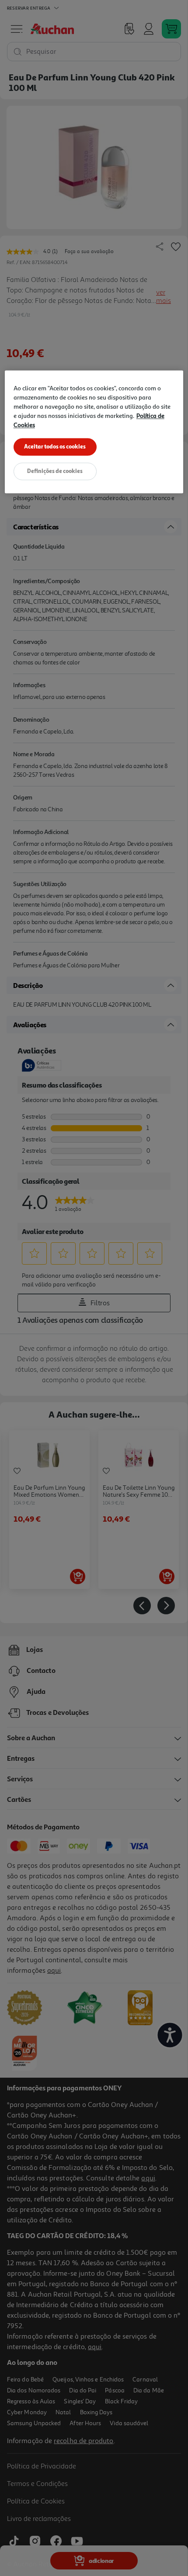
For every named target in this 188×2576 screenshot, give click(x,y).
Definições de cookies (55, 471)
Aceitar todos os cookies (55, 446)
